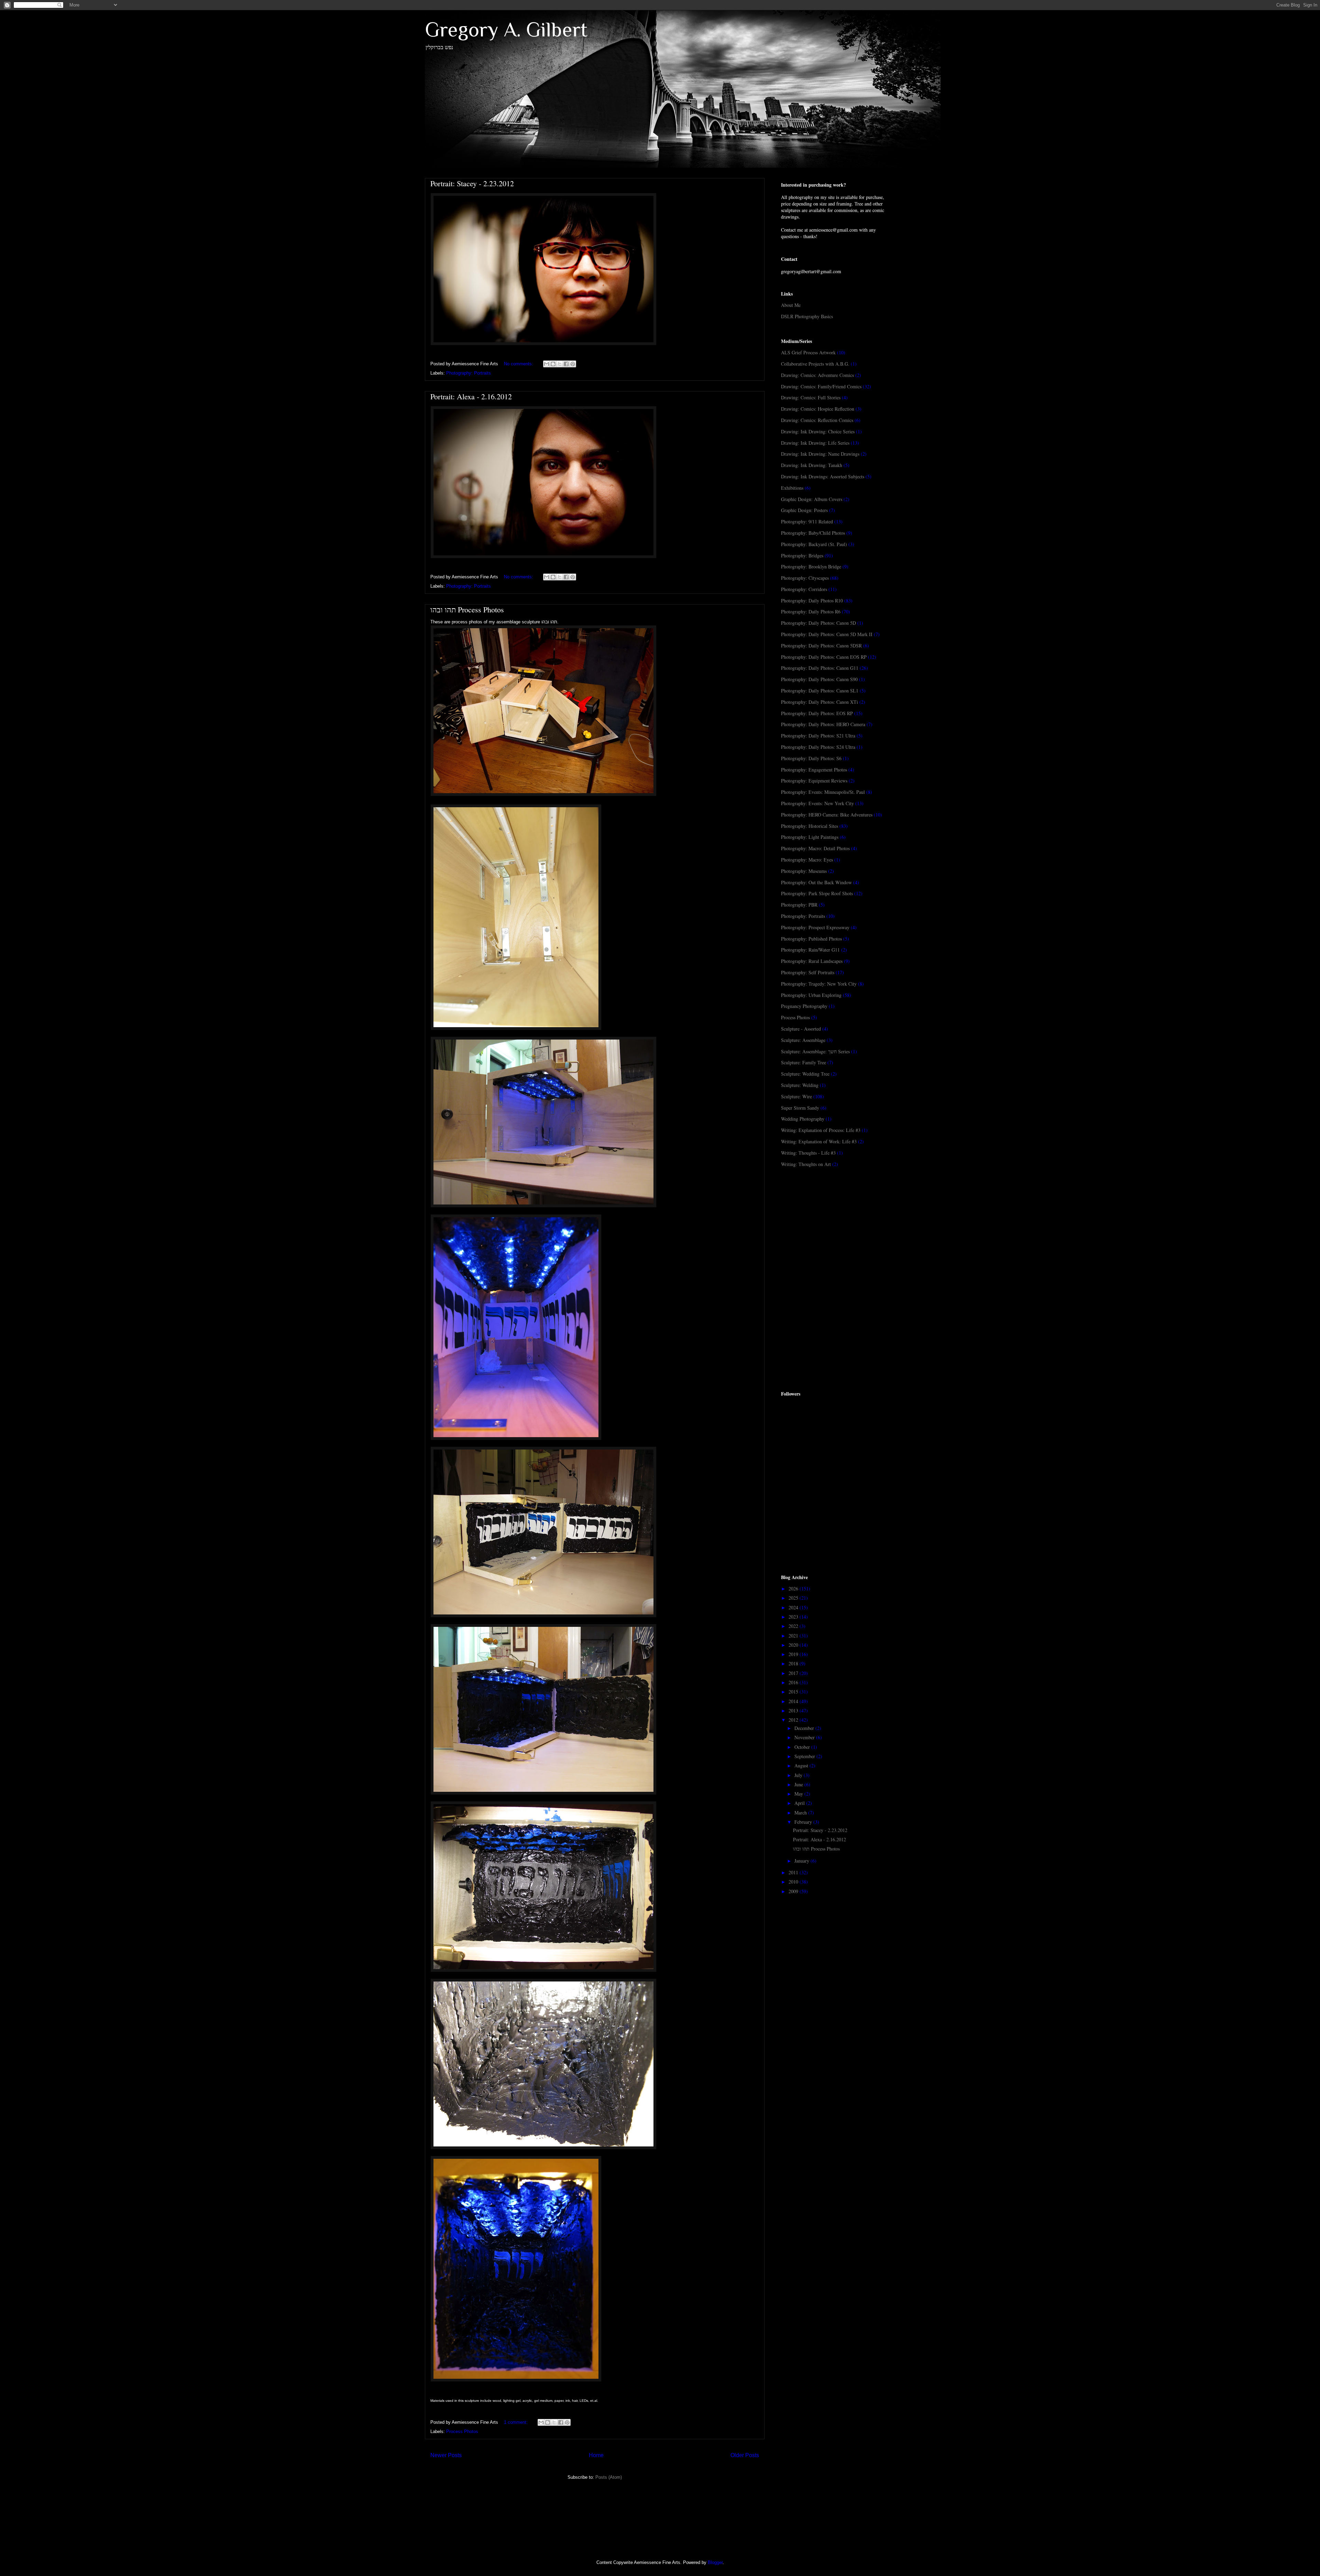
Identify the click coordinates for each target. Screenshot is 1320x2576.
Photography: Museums (804, 871)
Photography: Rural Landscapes (812, 961)
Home (596, 2455)
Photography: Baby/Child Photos (813, 533)
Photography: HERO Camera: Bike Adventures (827, 815)
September (805, 1756)
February (804, 1822)
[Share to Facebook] (566, 364)
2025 (794, 1598)
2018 (794, 1663)
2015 (794, 1692)
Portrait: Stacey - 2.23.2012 (472, 183)
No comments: (519, 364)
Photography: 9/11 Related (807, 521)
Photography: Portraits (469, 373)
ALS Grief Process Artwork (808, 352)
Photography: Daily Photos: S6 (811, 758)
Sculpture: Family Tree (804, 1062)
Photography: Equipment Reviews (814, 781)
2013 (794, 1711)
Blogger (715, 2562)
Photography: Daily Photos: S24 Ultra (818, 747)
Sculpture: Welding (800, 1085)
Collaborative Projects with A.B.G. (815, 364)
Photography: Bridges (802, 556)
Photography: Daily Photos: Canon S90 (819, 679)
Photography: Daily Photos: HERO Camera (823, 724)
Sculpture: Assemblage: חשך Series (815, 1051)
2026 (794, 1589)
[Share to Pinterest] (573, 364)
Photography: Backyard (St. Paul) (814, 544)
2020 (794, 1645)
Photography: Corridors (804, 589)
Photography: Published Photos (811, 939)
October (803, 1747)
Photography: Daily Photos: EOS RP (817, 713)
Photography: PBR (799, 905)
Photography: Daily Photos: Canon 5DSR (821, 646)
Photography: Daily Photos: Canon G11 (820, 668)
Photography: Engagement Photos (814, 770)
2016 (794, 1682)
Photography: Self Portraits (808, 972)
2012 (794, 1720)
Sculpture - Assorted (801, 1029)
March (801, 1813)
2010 (794, 1882)
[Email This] (547, 364)
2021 (794, 1636)
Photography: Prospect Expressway (815, 927)
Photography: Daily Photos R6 (811, 612)
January (802, 1861)
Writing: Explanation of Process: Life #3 (821, 1130)
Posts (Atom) (609, 2477)
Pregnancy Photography (804, 1006)
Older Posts (745, 2455)
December (805, 1728)
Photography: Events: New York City (817, 803)
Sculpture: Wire (796, 1096)
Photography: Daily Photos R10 (812, 601)
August (802, 1766)
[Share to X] (560, 364)
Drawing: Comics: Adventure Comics (817, 375)
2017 (794, 1673)
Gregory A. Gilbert (506, 29)
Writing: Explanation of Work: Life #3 (819, 1141)
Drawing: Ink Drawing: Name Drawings (820, 454)
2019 (794, 1654)
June (799, 1784)
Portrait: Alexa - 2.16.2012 (471, 396)
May (799, 1794)
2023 (794, 1617)
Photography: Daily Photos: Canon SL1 (820, 691)
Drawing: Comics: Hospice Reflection (818, 409)
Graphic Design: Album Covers (812, 499)
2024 (794, 1607)
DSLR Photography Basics (807, 316)
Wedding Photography (803, 1119)
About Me (791, 305)
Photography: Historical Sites (810, 826)
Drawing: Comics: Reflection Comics (817, 420)
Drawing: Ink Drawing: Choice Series (818, 431)
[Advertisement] (833, 1228)
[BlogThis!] (553, 364)
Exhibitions (792, 488)
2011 (794, 1872)
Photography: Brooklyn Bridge (811, 567)
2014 (794, 1701)
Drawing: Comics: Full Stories (811, 397)
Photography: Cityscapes (805, 578)
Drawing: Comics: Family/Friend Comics (821, 386)
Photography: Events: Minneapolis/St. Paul (823, 792)
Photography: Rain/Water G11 (810, 950)
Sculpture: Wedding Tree (805, 1074)
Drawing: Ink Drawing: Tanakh (812, 465)
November (805, 1737)
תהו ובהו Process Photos (467, 609)
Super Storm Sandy (800, 1108)
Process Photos (462, 2431)
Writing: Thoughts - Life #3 (808, 1153)
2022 (794, 1626)
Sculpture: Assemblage (803, 1040)
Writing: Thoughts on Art (806, 1164)
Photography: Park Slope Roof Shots (817, 893)
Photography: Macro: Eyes (807, 860)
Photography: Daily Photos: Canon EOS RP (824, 657)
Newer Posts (446, 2455)
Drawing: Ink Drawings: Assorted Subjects (823, 476)
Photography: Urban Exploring (811, 995)
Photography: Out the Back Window (816, 882)
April (800, 1803)
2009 (794, 1891)
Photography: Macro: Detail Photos (815, 848)
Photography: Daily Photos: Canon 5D (818, 623)
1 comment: (516, 2422)
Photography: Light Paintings (810, 837)
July (799, 1775)
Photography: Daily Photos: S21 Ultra (818, 736)
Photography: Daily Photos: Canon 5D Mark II (827, 634)
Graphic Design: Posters (804, 510)
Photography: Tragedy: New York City (819, 984)
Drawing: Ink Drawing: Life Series (815, 443)
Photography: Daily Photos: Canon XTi (819, 702)
